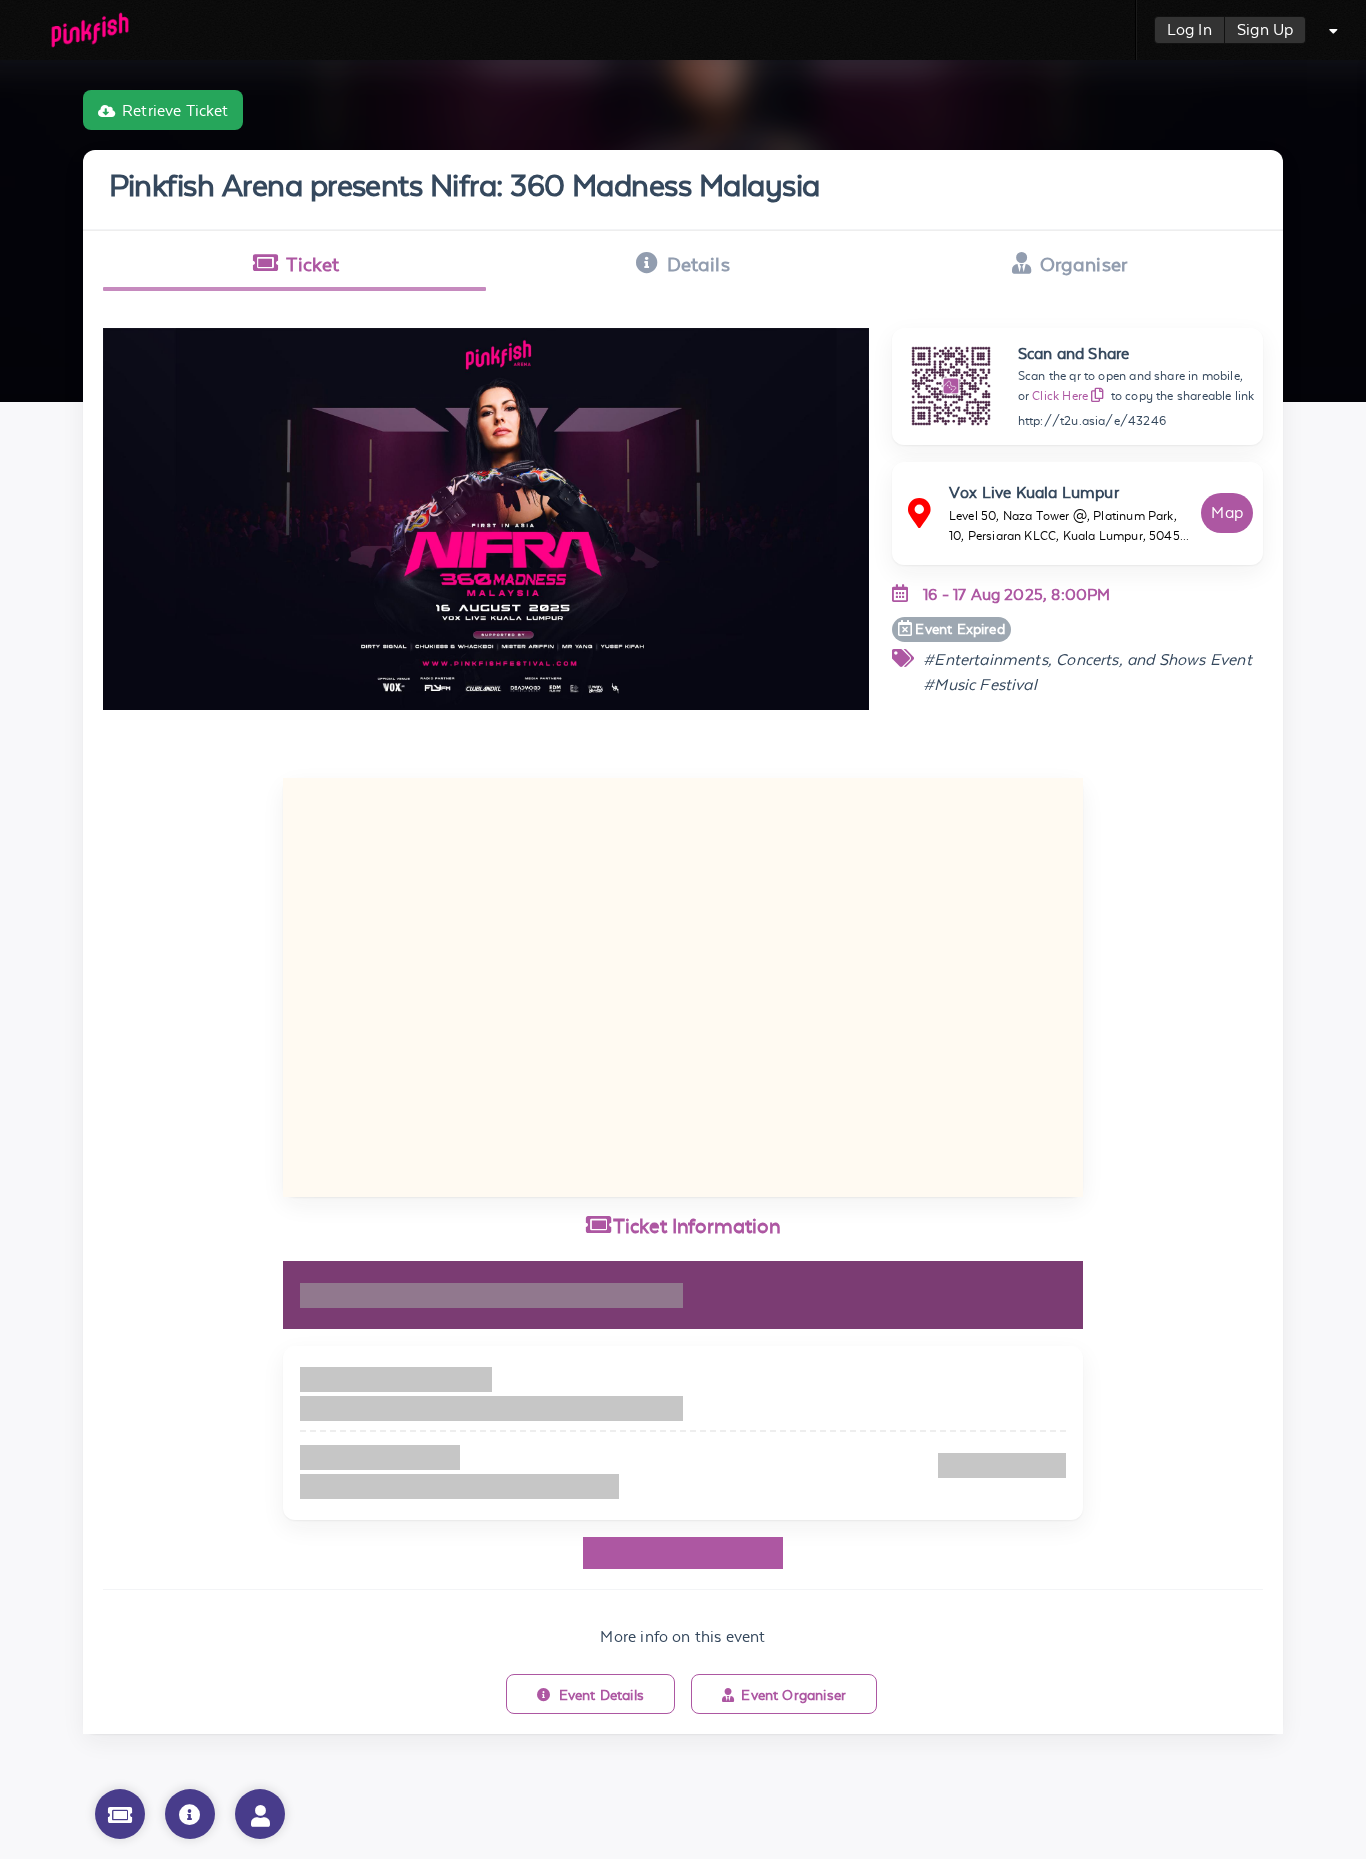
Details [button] (698, 264)
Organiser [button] (1084, 264)
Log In (1189, 29)
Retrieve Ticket (175, 110)
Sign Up (1265, 29)
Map (1227, 512)
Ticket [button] (312, 264)
